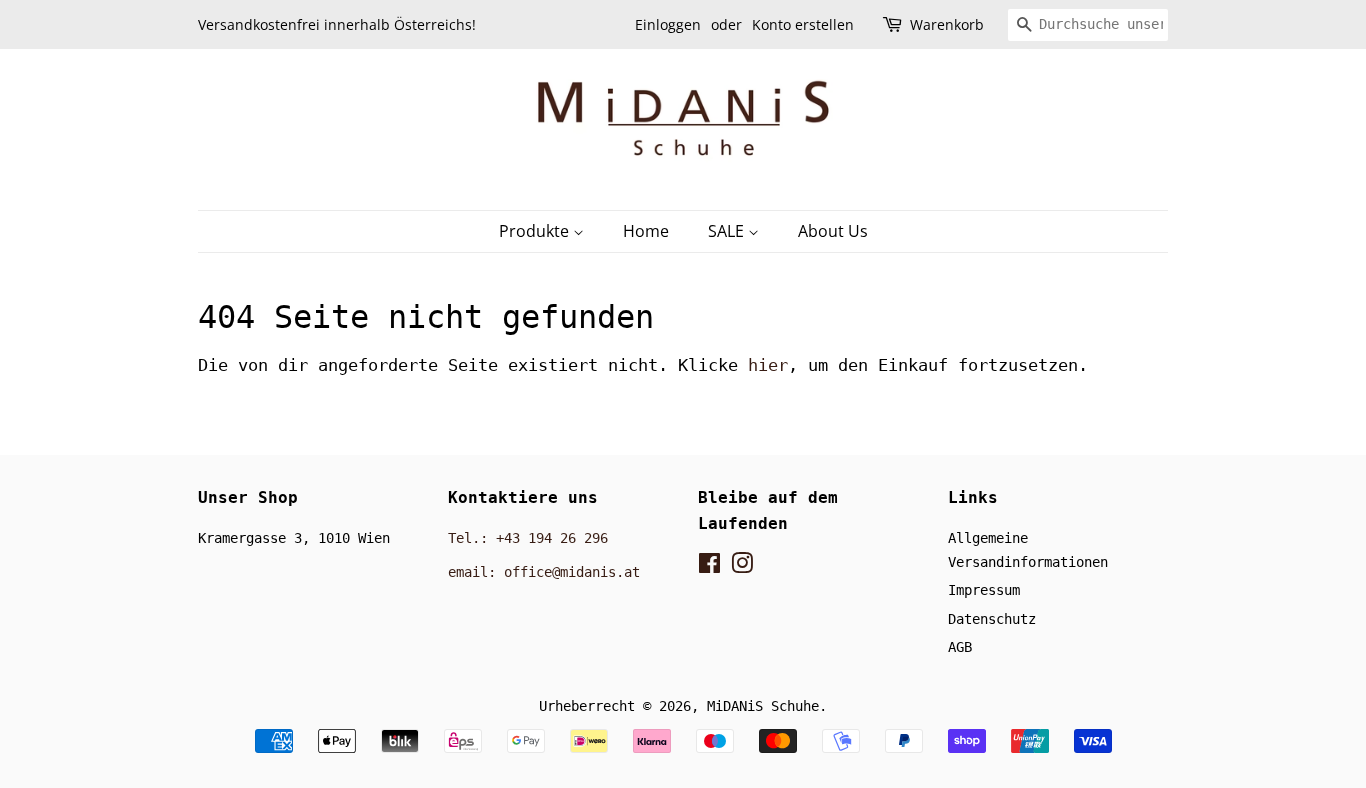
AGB (960, 647)
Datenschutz (992, 619)
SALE (728, 231)
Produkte (536, 231)
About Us (833, 231)
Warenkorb (947, 24)
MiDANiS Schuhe (763, 706)
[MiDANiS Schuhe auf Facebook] (709, 567)
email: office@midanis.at (544, 572)
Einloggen (668, 24)
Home (646, 231)
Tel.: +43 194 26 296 (528, 538)
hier (768, 365)
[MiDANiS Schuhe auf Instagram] (742, 567)
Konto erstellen (803, 24)
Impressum (984, 590)
